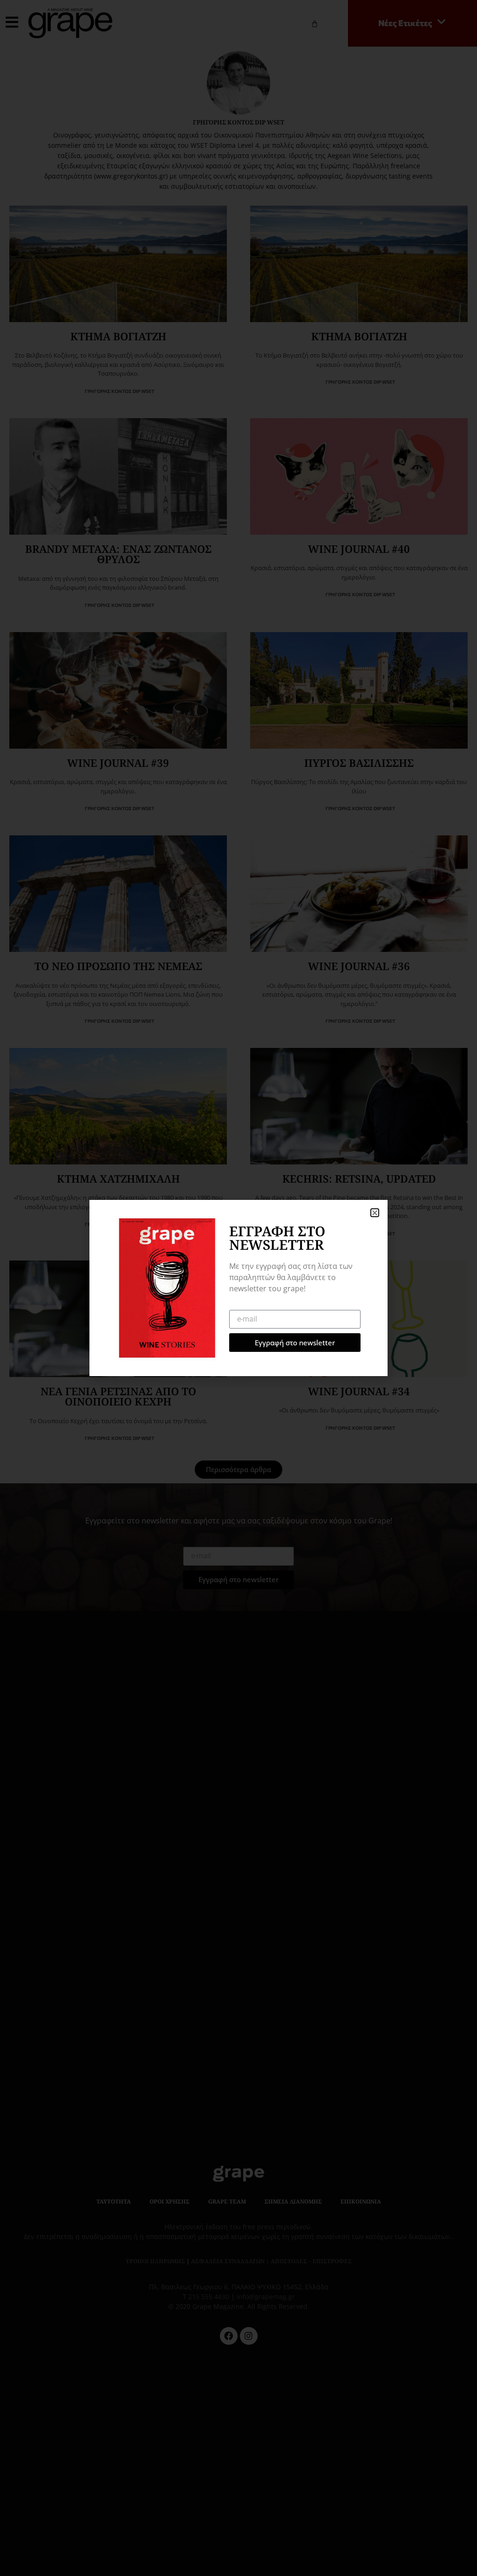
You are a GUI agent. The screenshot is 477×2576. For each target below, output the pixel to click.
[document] (238, 1288)
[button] (375, 1213)
